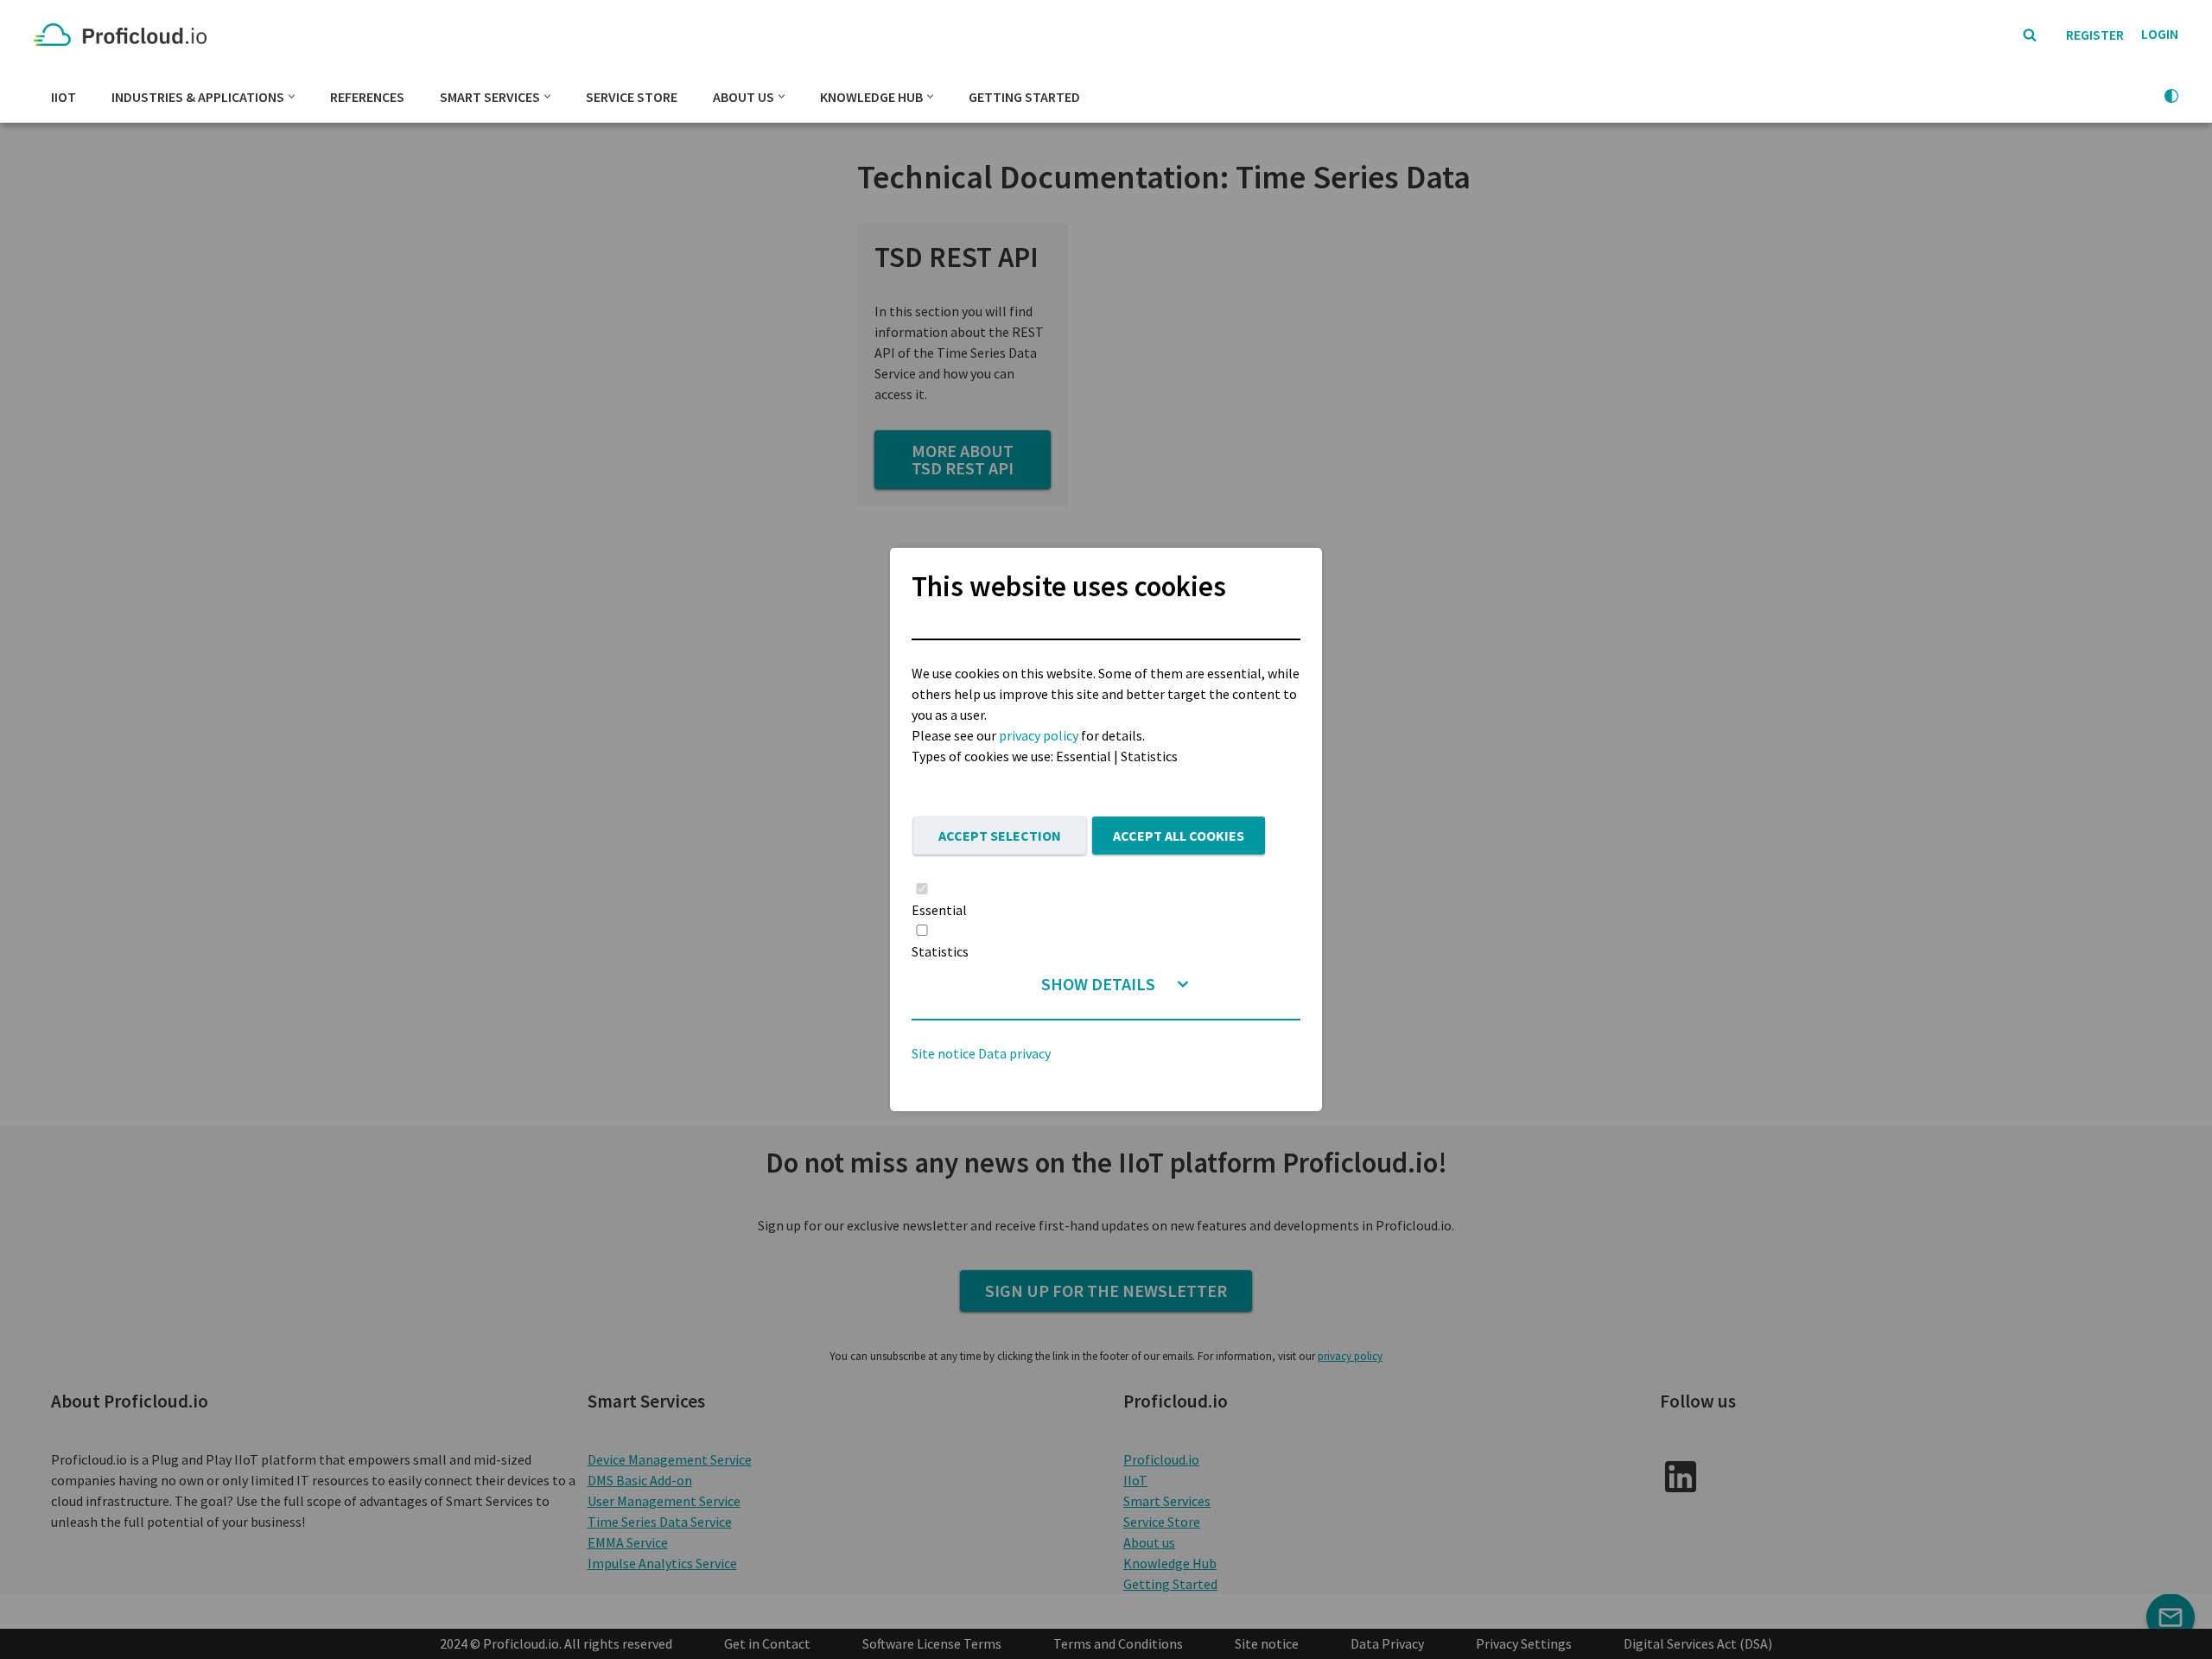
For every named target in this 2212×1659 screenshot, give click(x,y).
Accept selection (1000, 836)
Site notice (944, 1053)
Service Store (632, 97)
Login (2160, 34)
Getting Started (1024, 97)
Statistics (940, 951)
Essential (939, 910)
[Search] (2030, 35)
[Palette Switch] (2171, 96)
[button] (292, 96)
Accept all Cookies (1179, 836)
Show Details (1098, 984)
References (367, 97)
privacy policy (1039, 735)
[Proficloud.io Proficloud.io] (124, 35)
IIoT (64, 97)
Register (2095, 35)
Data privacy (1014, 1053)
